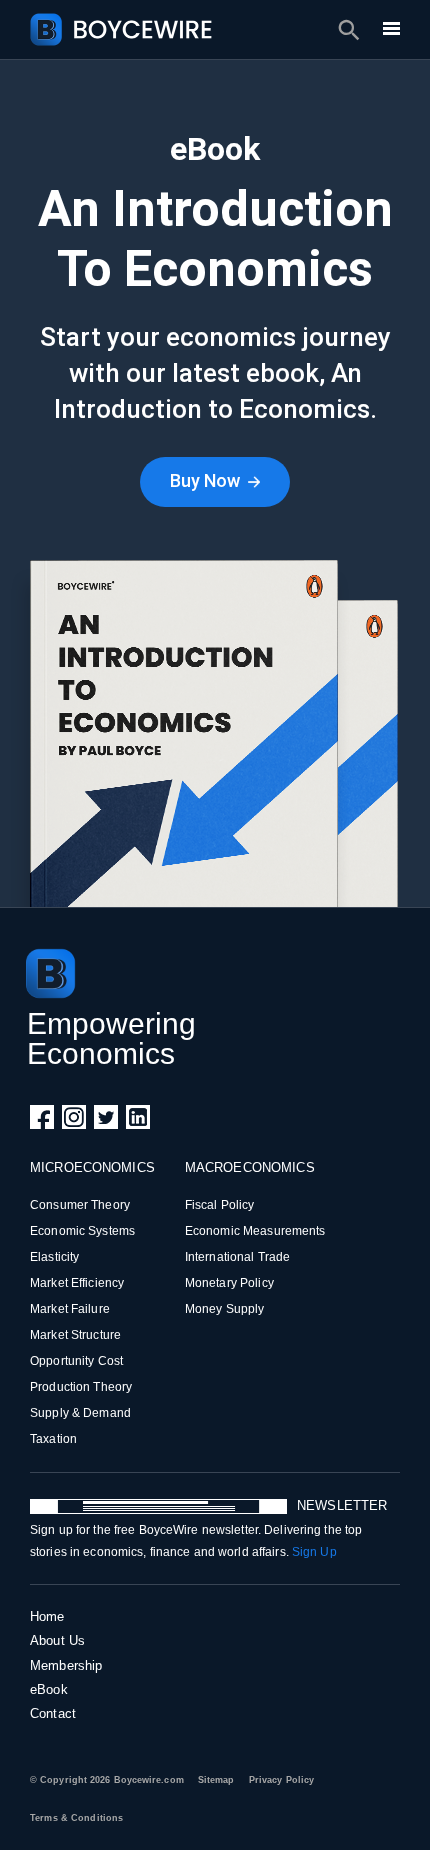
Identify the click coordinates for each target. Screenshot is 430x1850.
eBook (49, 1689)
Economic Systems (82, 1231)
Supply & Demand (80, 1413)
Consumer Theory (80, 1205)
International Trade (237, 1257)
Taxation (53, 1439)
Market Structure (75, 1335)
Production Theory (81, 1387)
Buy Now (207, 480)
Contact (53, 1713)
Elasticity (54, 1257)
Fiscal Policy (220, 1205)
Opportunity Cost (76, 1361)
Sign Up (314, 1552)
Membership (66, 1665)
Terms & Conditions (76, 1818)
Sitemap (216, 1780)
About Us (57, 1640)
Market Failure (70, 1309)
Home (47, 1616)
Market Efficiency (77, 1283)
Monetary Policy (229, 1283)
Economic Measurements (255, 1231)
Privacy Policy (282, 1780)
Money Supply (225, 1309)
